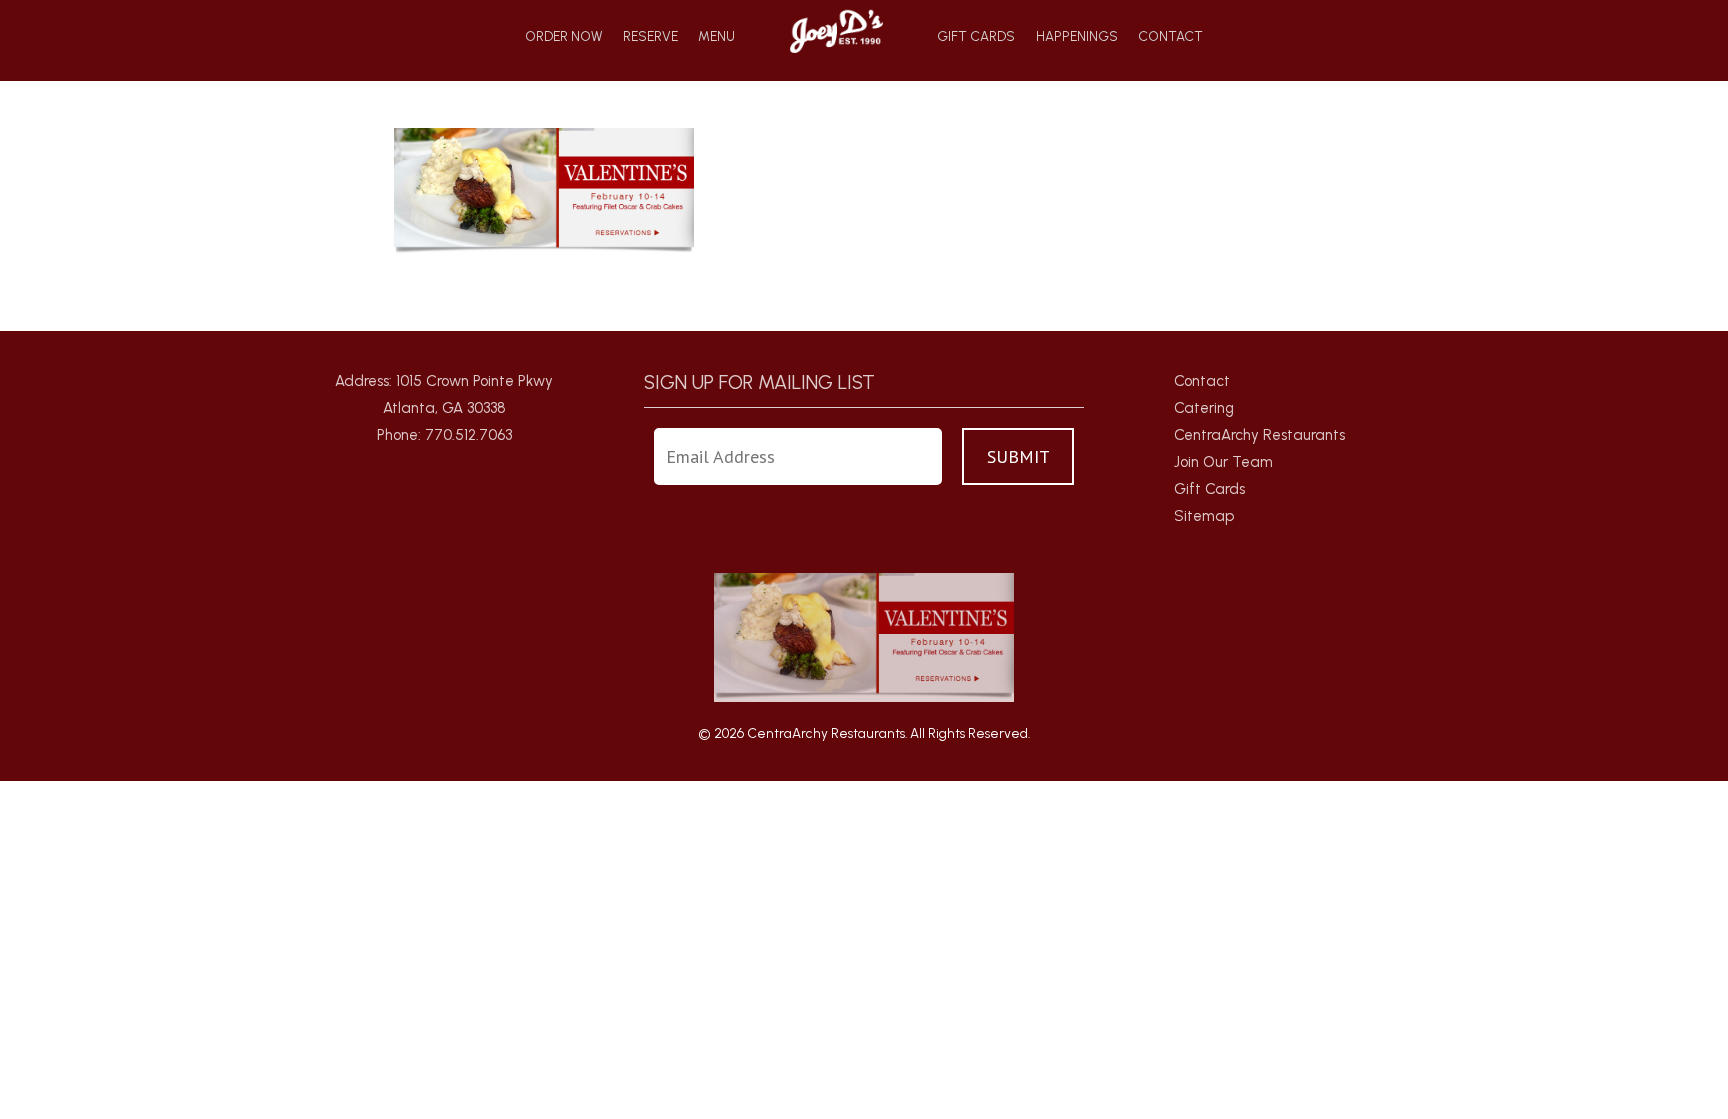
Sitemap (1204, 516)
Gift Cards (976, 37)
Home (836, 30)
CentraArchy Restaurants (1259, 435)
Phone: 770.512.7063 (444, 435)
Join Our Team (1223, 462)
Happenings (1077, 37)
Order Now (563, 37)
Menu (716, 37)
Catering (1204, 408)
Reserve (650, 37)
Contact (1170, 37)
